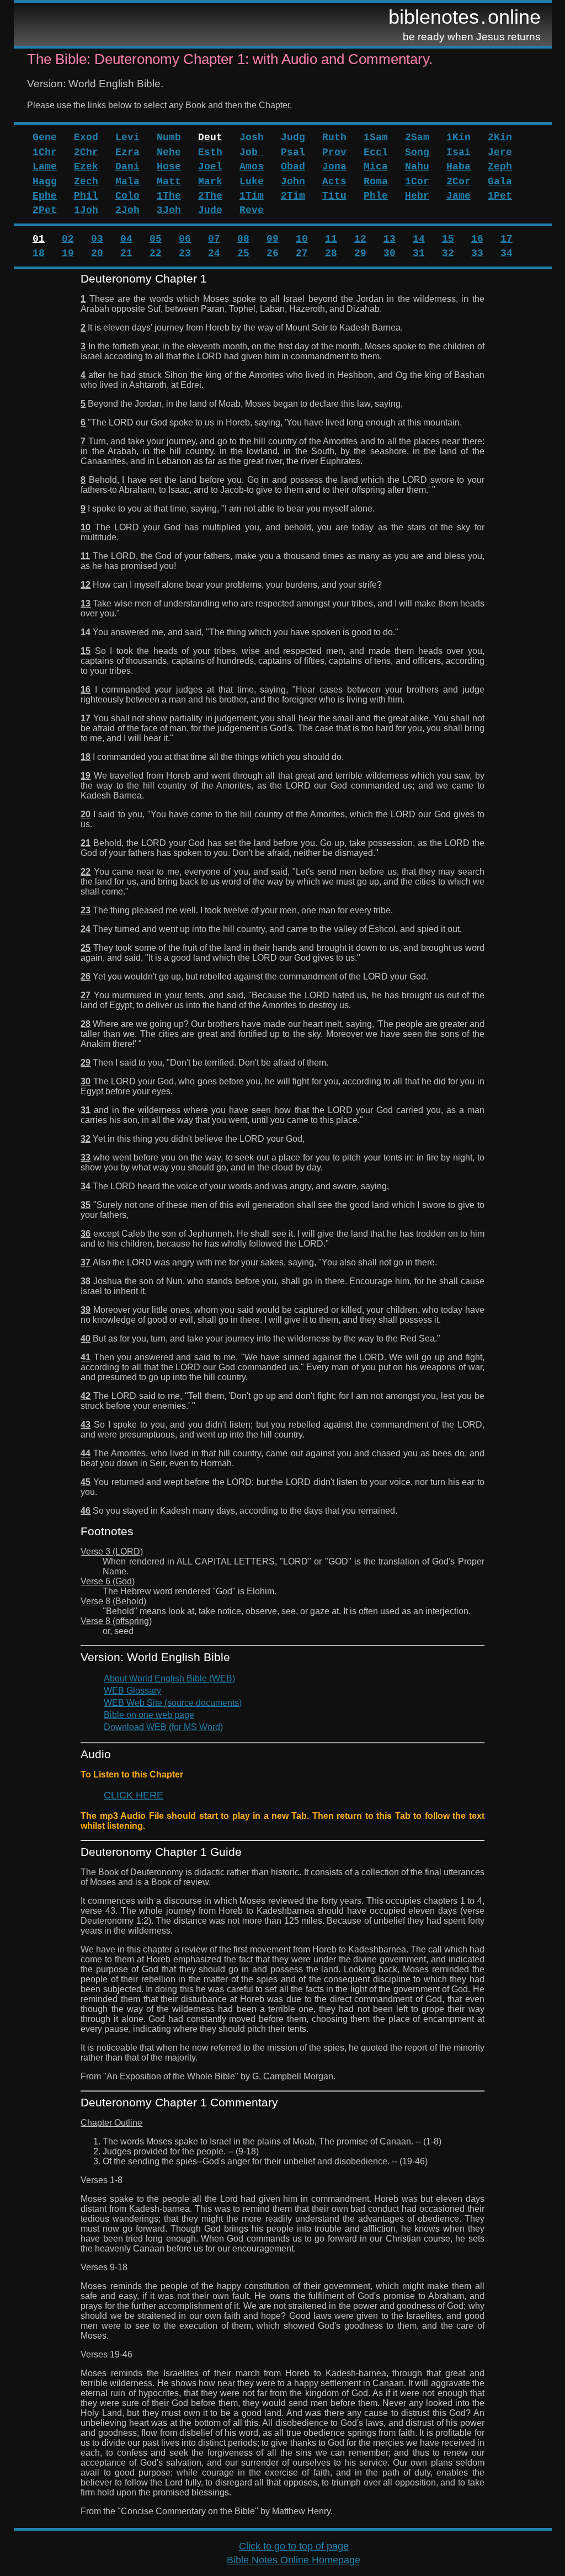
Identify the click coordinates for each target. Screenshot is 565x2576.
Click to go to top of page (294, 2546)
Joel (210, 167)
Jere (500, 152)
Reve (252, 210)
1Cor (417, 182)
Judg (293, 137)
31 (419, 253)
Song (417, 152)
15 (448, 239)
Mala (127, 182)
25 (243, 253)
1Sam (376, 137)
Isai (459, 152)
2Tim (293, 196)
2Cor (459, 182)
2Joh (127, 210)
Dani (127, 167)
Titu (334, 196)
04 (126, 239)
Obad (293, 167)
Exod (86, 137)
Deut (210, 137)
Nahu (417, 167)
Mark (210, 182)
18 (39, 253)
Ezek (86, 167)
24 (214, 253)
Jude (210, 210)
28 (331, 253)
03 (97, 239)
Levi (127, 137)
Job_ (252, 152)
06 (185, 239)
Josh (252, 137)
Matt (169, 182)
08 (243, 239)
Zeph (500, 167)
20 (97, 253)
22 (156, 253)
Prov (334, 152)
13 (390, 239)
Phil (86, 196)
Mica (376, 167)
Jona (334, 167)
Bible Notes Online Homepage (294, 2560)
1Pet (500, 196)
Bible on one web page (149, 1715)
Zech (86, 182)
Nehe (169, 152)
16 (477, 239)
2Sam (417, 137)
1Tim (252, 196)
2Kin (500, 137)
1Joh (86, 210)
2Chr (86, 152)
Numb (169, 137)
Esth (210, 152)
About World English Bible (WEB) (169, 1678)
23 (185, 253)
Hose (169, 167)
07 (214, 239)
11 (331, 239)
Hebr (417, 196)
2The (210, 196)
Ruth (334, 137)
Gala (500, 182)
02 (68, 239)
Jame (459, 196)
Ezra (127, 152)
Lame (45, 167)
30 (390, 253)
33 (477, 253)
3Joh (169, 210)
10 (302, 239)
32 (448, 253)
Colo (127, 196)
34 (507, 253)
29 (360, 253)
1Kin (459, 137)
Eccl (376, 152)
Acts (334, 182)
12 (360, 239)
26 (273, 253)
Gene (45, 137)
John (293, 182)
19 (68, 253)
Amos (252, 167)
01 (39, 239)
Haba (459, 167)
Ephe (45, 196)
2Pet (45, 210)
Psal (293, 152)
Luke (252, 182)
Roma (376, 182)
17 (507, 239)
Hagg (45, 182)
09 (273, 239)
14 (419, 239)
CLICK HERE (134, 1795)
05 (156, 239)
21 (126, 253)
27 (302, 253)
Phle (376, 196)
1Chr (45, 152)
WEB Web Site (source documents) (173, 1703)
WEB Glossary (132, 1691)
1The (169, 196)
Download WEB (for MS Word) (163, 1727)
